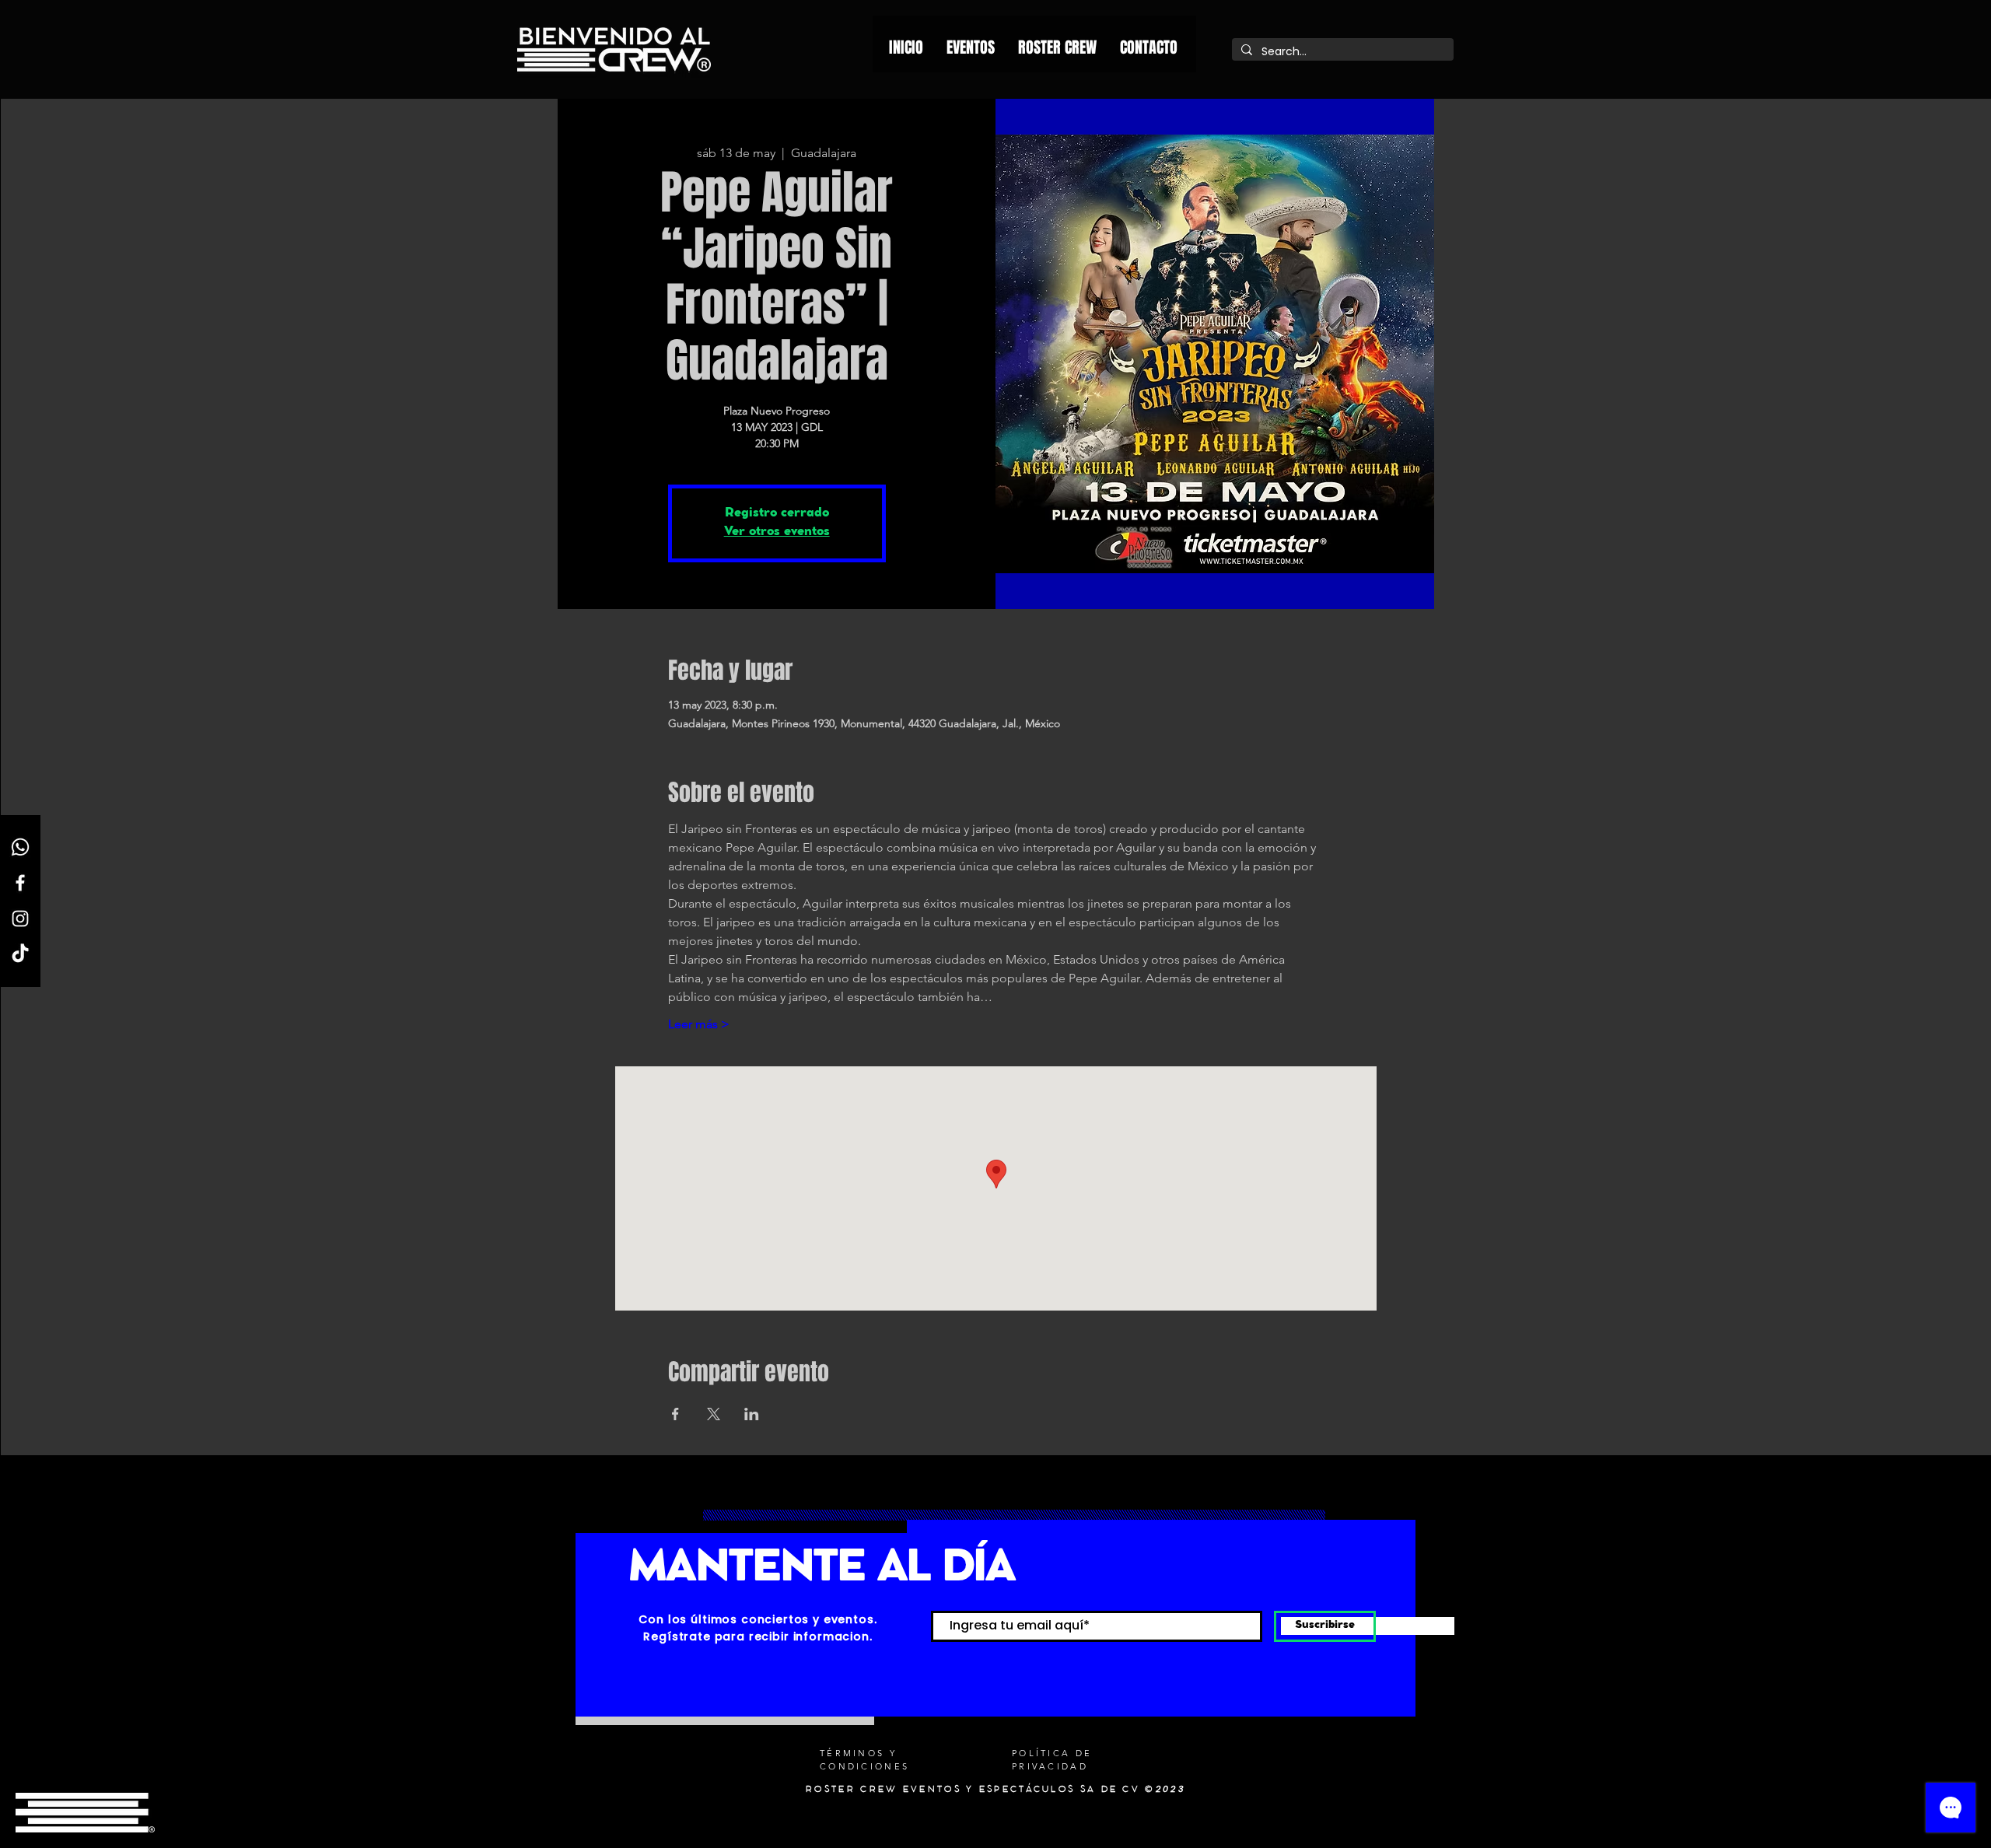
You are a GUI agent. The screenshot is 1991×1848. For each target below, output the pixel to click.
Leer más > (699, 1024)
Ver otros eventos (777, 532)
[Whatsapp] (20, 847)
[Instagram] (20, 919)
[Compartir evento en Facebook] (675, 1414)
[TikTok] (20, 954)
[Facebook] (20, 883)
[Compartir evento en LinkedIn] (752, 1414)
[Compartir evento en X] (714, 1414)
